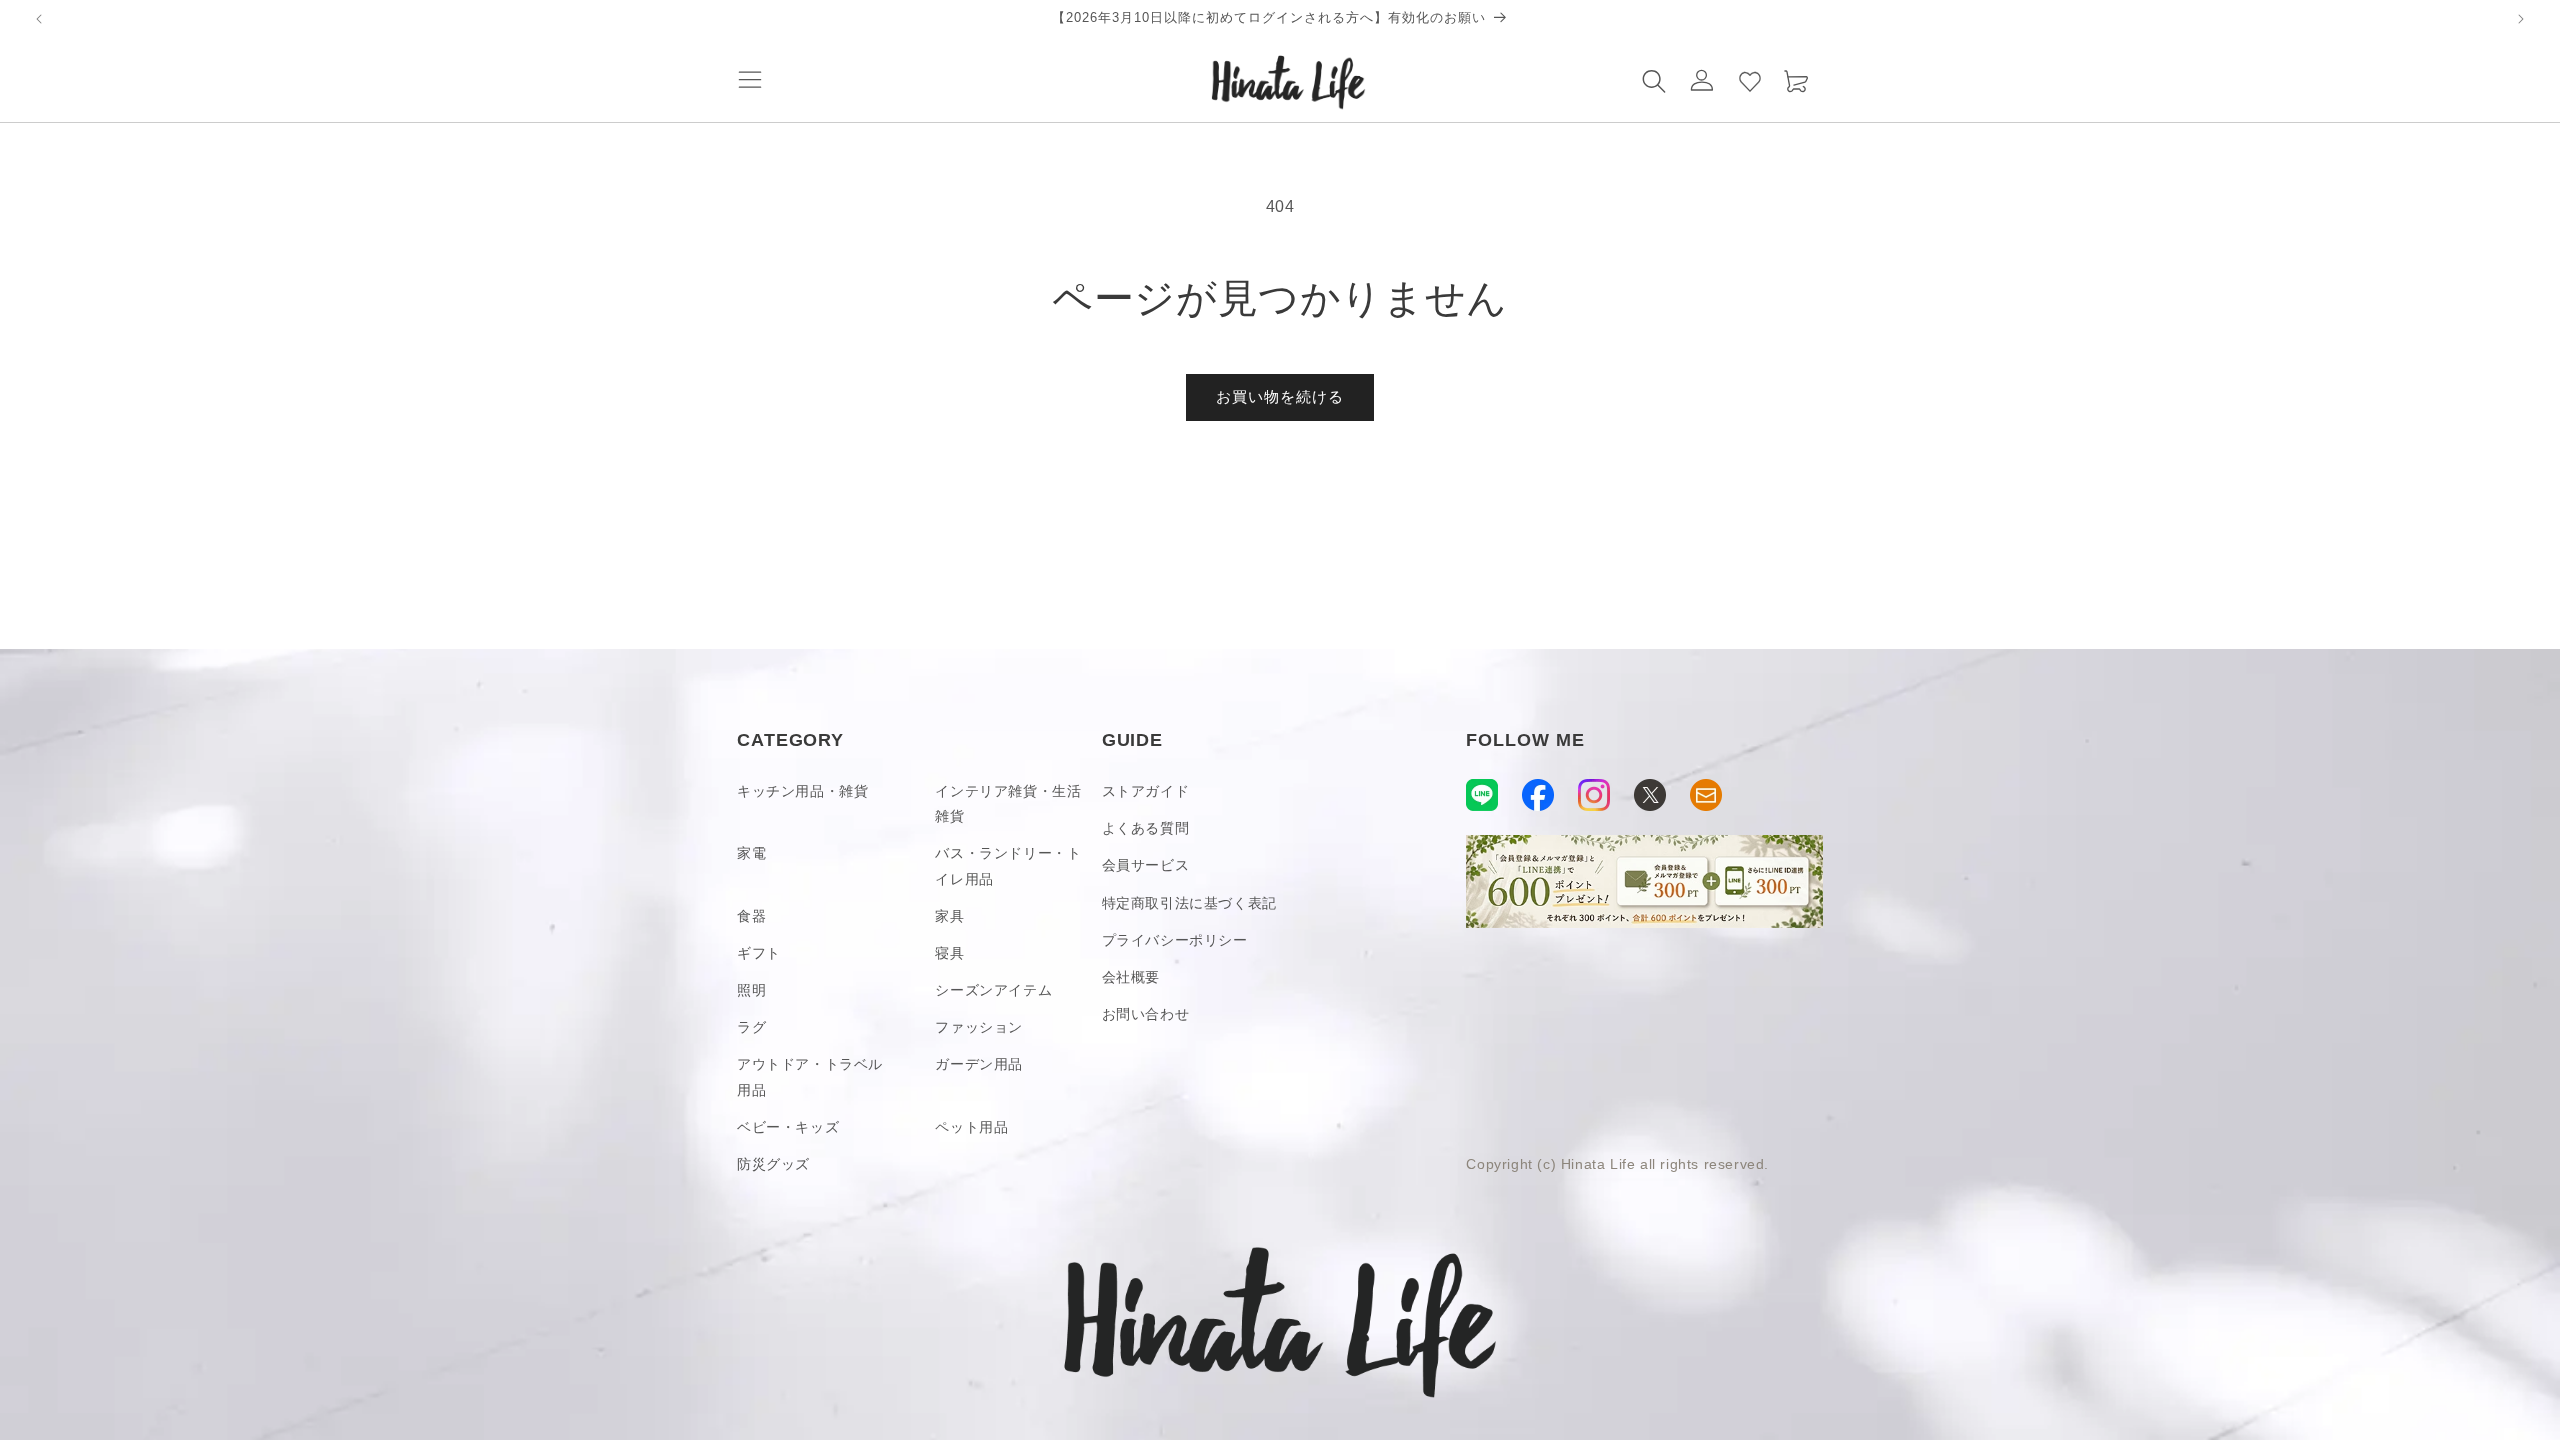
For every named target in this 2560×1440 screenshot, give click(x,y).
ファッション (979, 1027)
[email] (1706, 795)
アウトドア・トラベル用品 (810, 1076)
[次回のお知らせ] (2521, 19)
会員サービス (1146, 865)
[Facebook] (1538, 795)
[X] (1650, 795)
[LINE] (1482, 795)
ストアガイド (1146, 791)
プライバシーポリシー (1175, 940)
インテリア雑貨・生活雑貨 (1008, 803)
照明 (751, 990)
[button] (750, 80)
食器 (751, 916)
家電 (751, 853)
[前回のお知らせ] (39, 19)
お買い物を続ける (1280, 396)
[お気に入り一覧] (1750, 80)
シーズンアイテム (993, 990)
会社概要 (1131, 977)
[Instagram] (1594, 795)
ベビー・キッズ (788, 1127)
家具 (949, 916)
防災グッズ (773, 1164)
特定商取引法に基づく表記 (1189, 903)
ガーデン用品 (979, 1064)
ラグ (751, 1027)
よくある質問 (1146, 828)
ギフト (759, 953)
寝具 (949, 953)
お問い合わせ (1146, 1014)
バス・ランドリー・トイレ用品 (1008, 865)
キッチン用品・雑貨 (802, 791)
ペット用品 (971, 1127)
